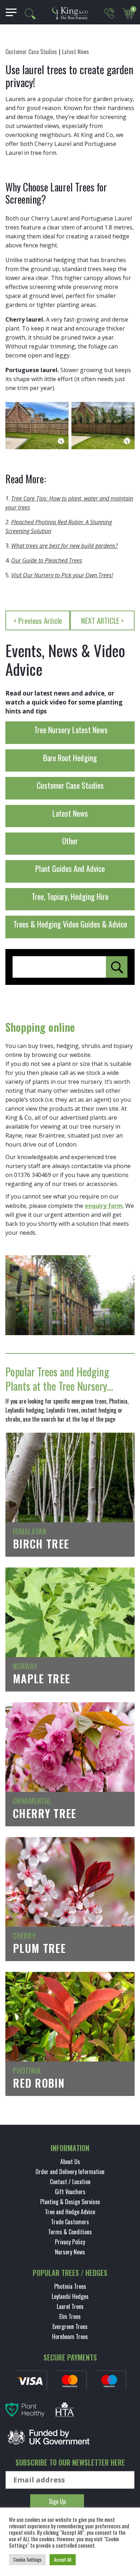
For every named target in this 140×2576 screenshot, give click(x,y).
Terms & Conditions (70, 2232)
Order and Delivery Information (70, 2172)
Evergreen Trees (70, 2326)
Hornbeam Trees (70, 2337)
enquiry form (104, 1206)
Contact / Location (70, 2182)
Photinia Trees (70, 2286)
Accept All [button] (63, 2560)
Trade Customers (70, 2222)
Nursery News (70, 2252)
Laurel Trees (70, 2306)
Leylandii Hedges (70, 2296)
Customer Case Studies (31, 52)
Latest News (76, 52)
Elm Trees (70, 2316)
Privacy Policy (70, 2242)
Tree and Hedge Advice (70, 2212)
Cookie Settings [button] (27, 2560)
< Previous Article (38, 620)
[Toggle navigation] (8, 12)
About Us (70, 2162)
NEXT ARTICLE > (102, 620)
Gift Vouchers (70, 2192)
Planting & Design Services (70, 2202)
